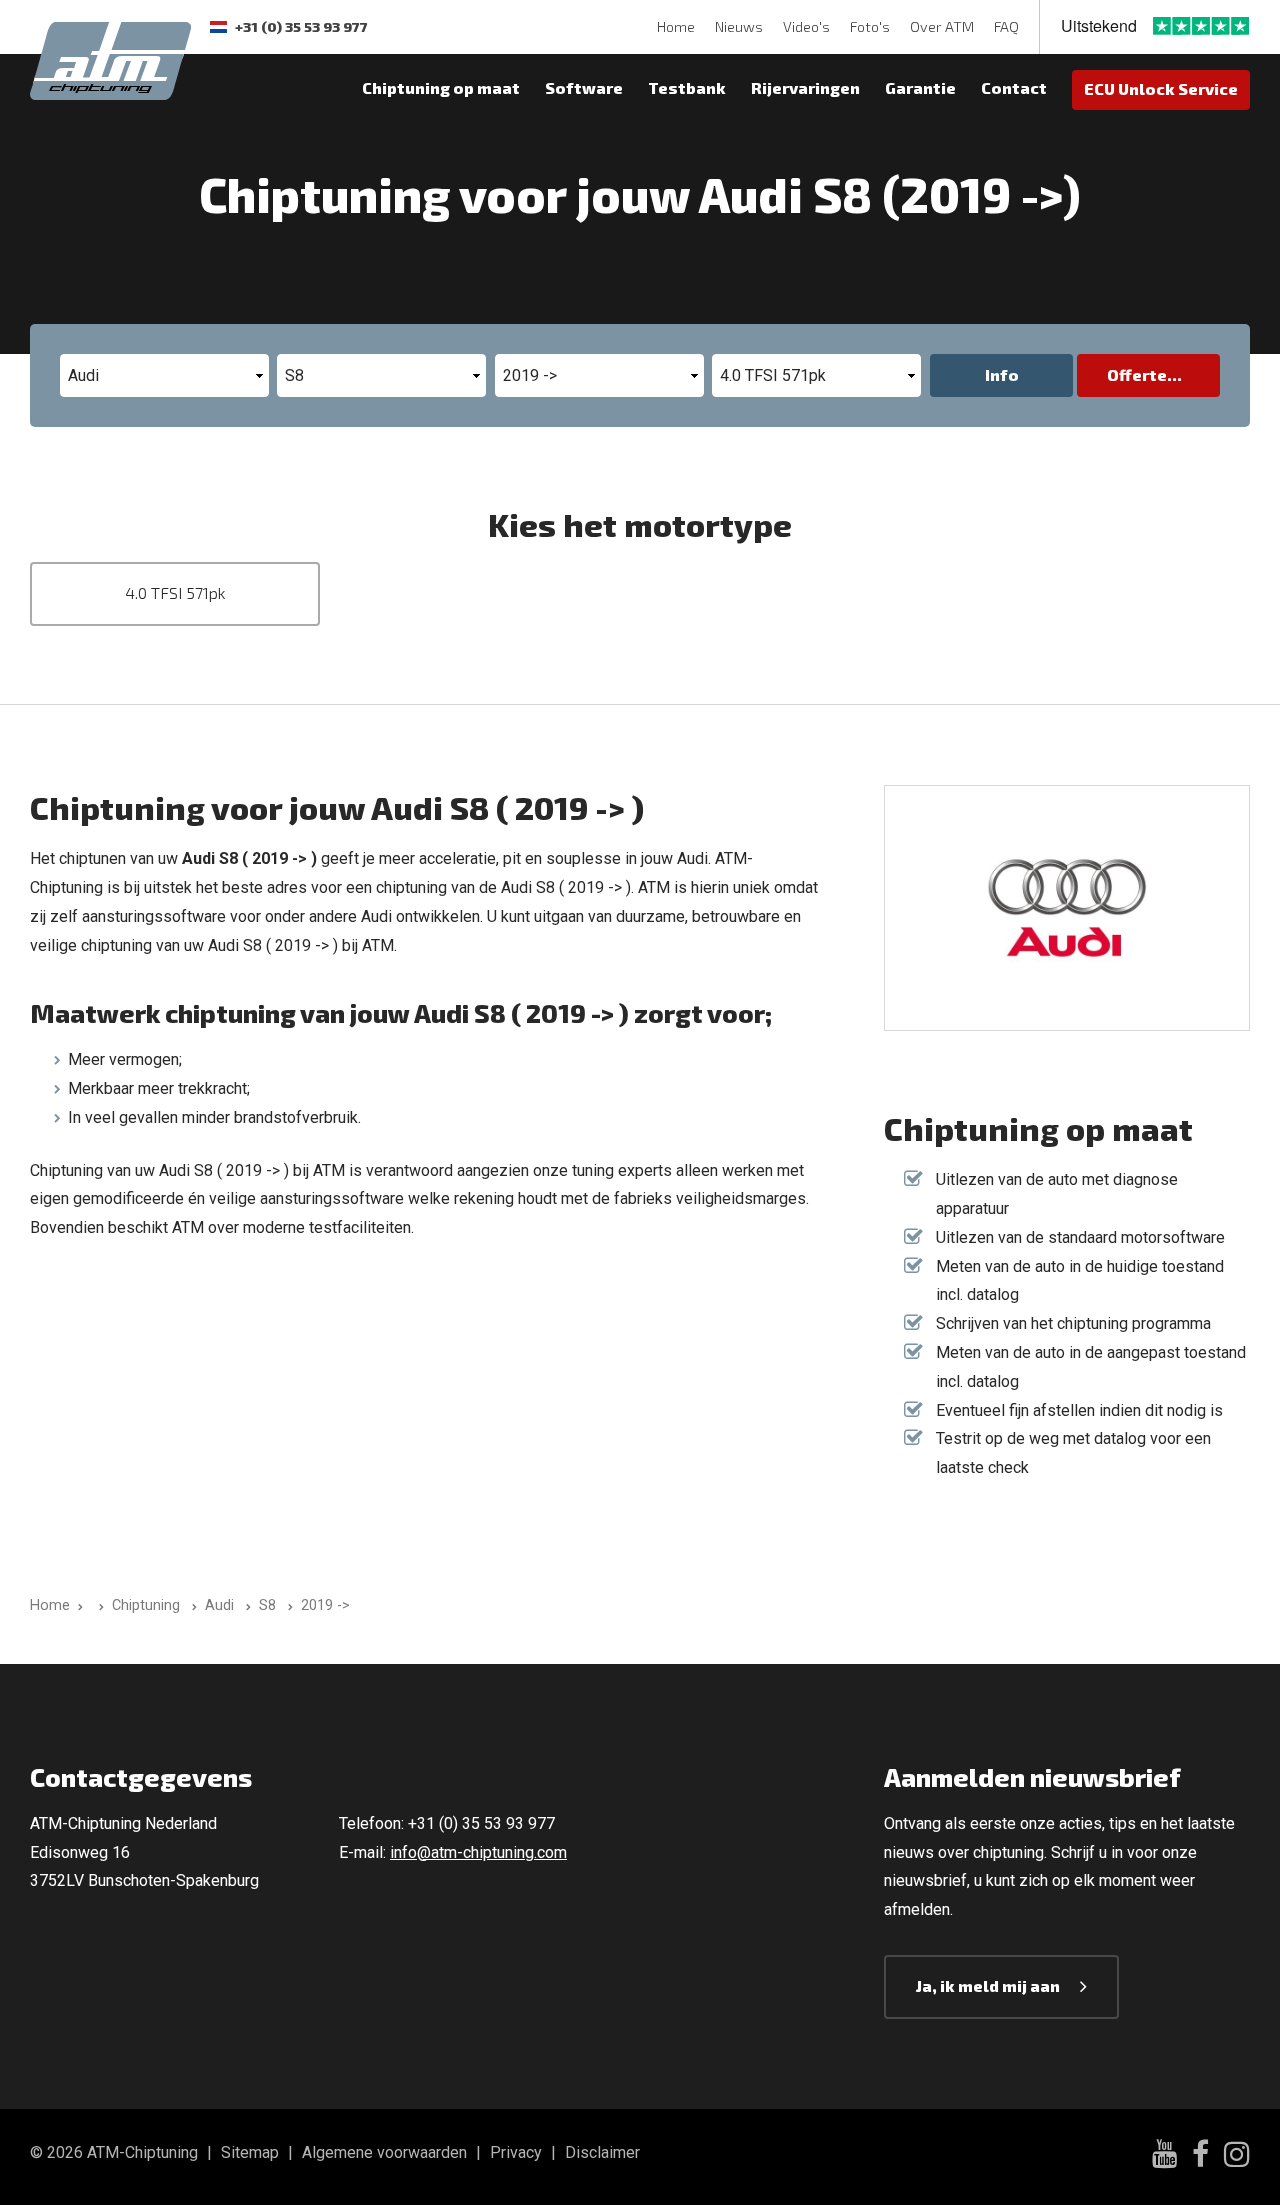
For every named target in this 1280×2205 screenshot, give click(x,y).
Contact (1014, 87)
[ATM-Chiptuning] (110, 58)
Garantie (920, 87)
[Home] (97, 1605)
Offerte (1137, 374)
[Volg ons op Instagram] (1237, 2157)
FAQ (1006, 26)
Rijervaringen (805, 87)
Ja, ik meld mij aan (988, 1985)
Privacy (516, 2152)
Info (1002, 374)
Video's (806, 26)
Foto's (870, 26)
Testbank (687, 87)
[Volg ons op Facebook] (1200, 2157)
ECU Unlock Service (1161, 88)
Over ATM (942, 26)
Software (584, 87)
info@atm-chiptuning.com (478, 1852)
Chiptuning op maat (441, 87)
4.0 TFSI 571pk (175, 592)
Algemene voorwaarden (384, 2152)
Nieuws (739, 26)
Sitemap (250, 2152)
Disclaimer (602, 2152)
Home (676, 26)
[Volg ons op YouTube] (1164, 2156)
